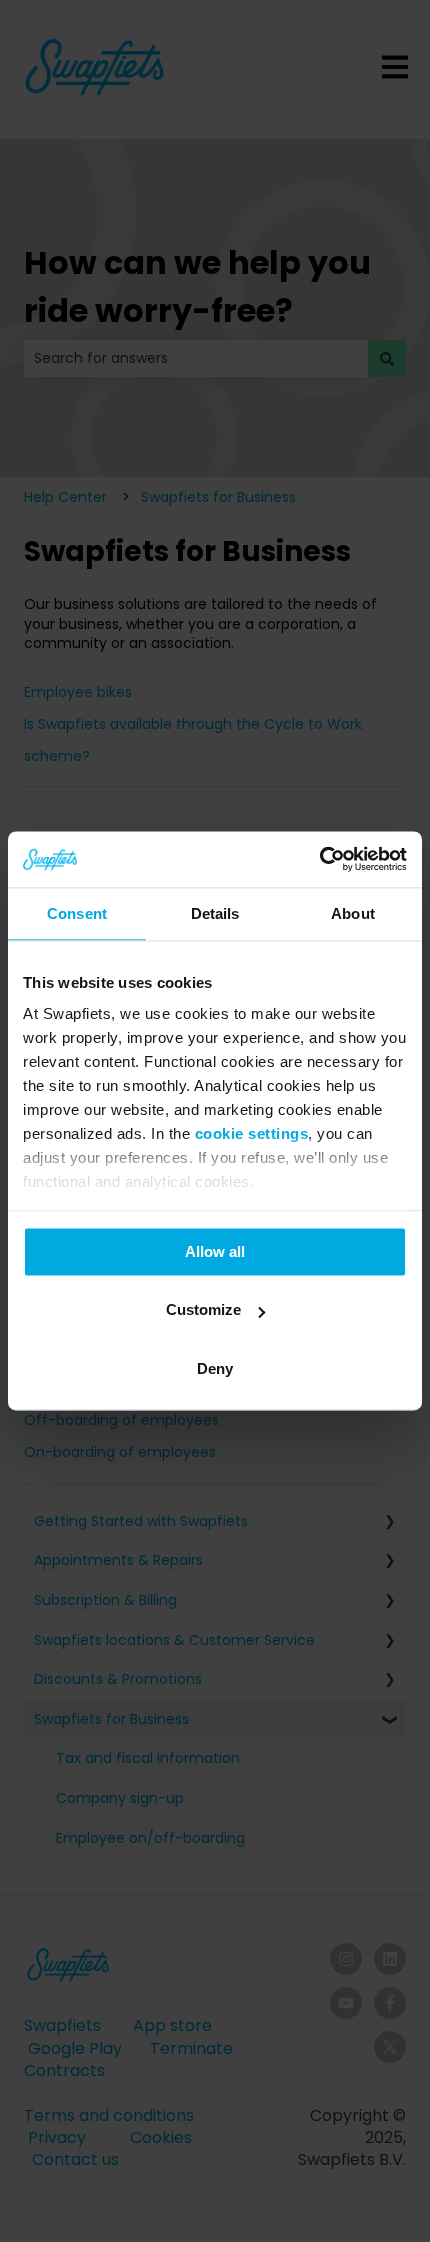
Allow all (215, 1251)
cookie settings (252, 1133)
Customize (203, 1310)
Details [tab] (215, 913)
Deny (215, 1368)
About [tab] (353, 913)
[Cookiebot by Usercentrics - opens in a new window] (319, 859)
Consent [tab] (77, 913)
